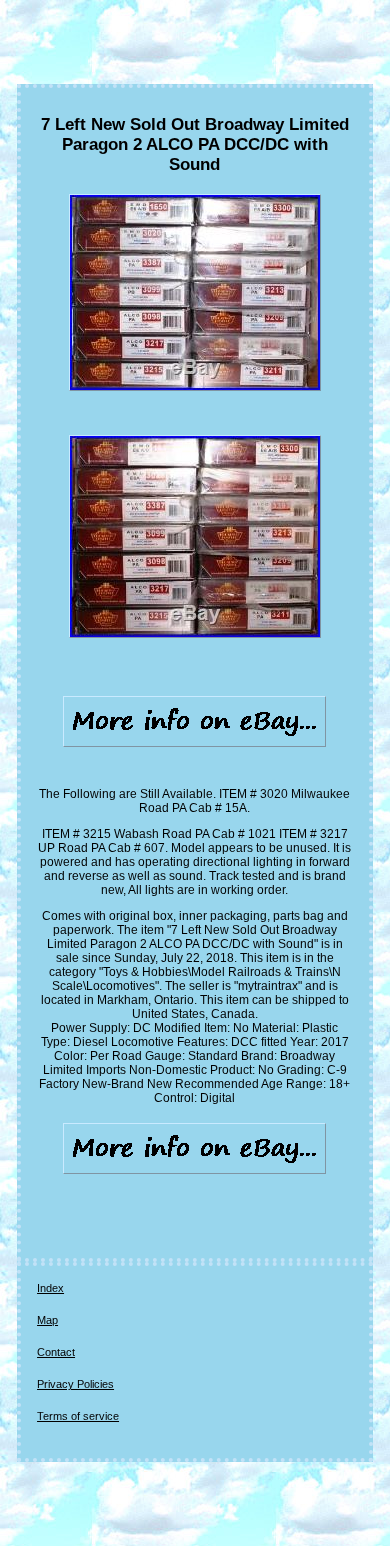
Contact (56, 1352)
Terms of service (78, 1416)
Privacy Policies (75, 1384)
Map (47, 1320)
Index (50, 1288)
